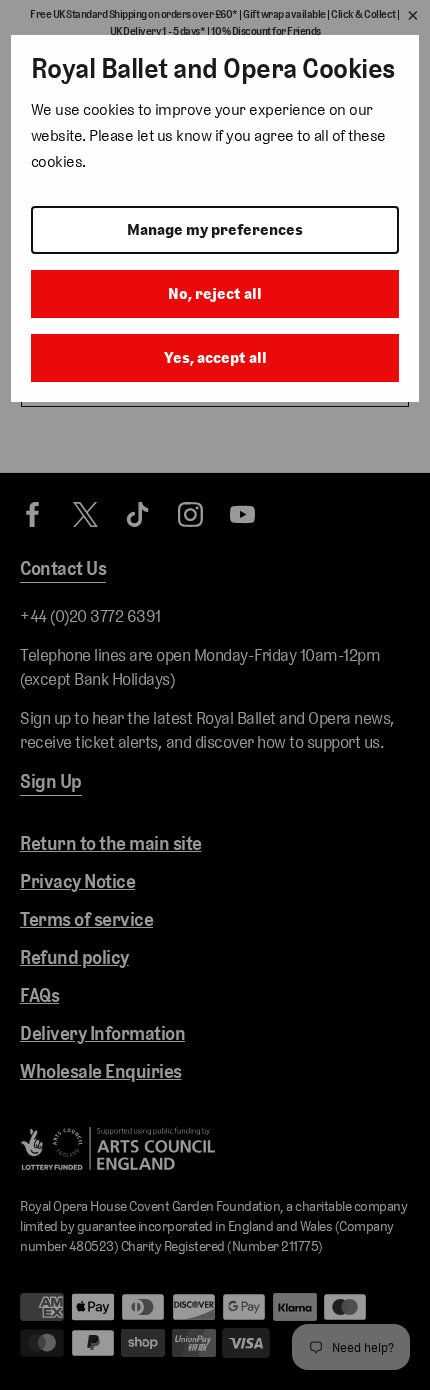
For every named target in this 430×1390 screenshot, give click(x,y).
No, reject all (215, 293)
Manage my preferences (215, 229)
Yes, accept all (215, 357)
